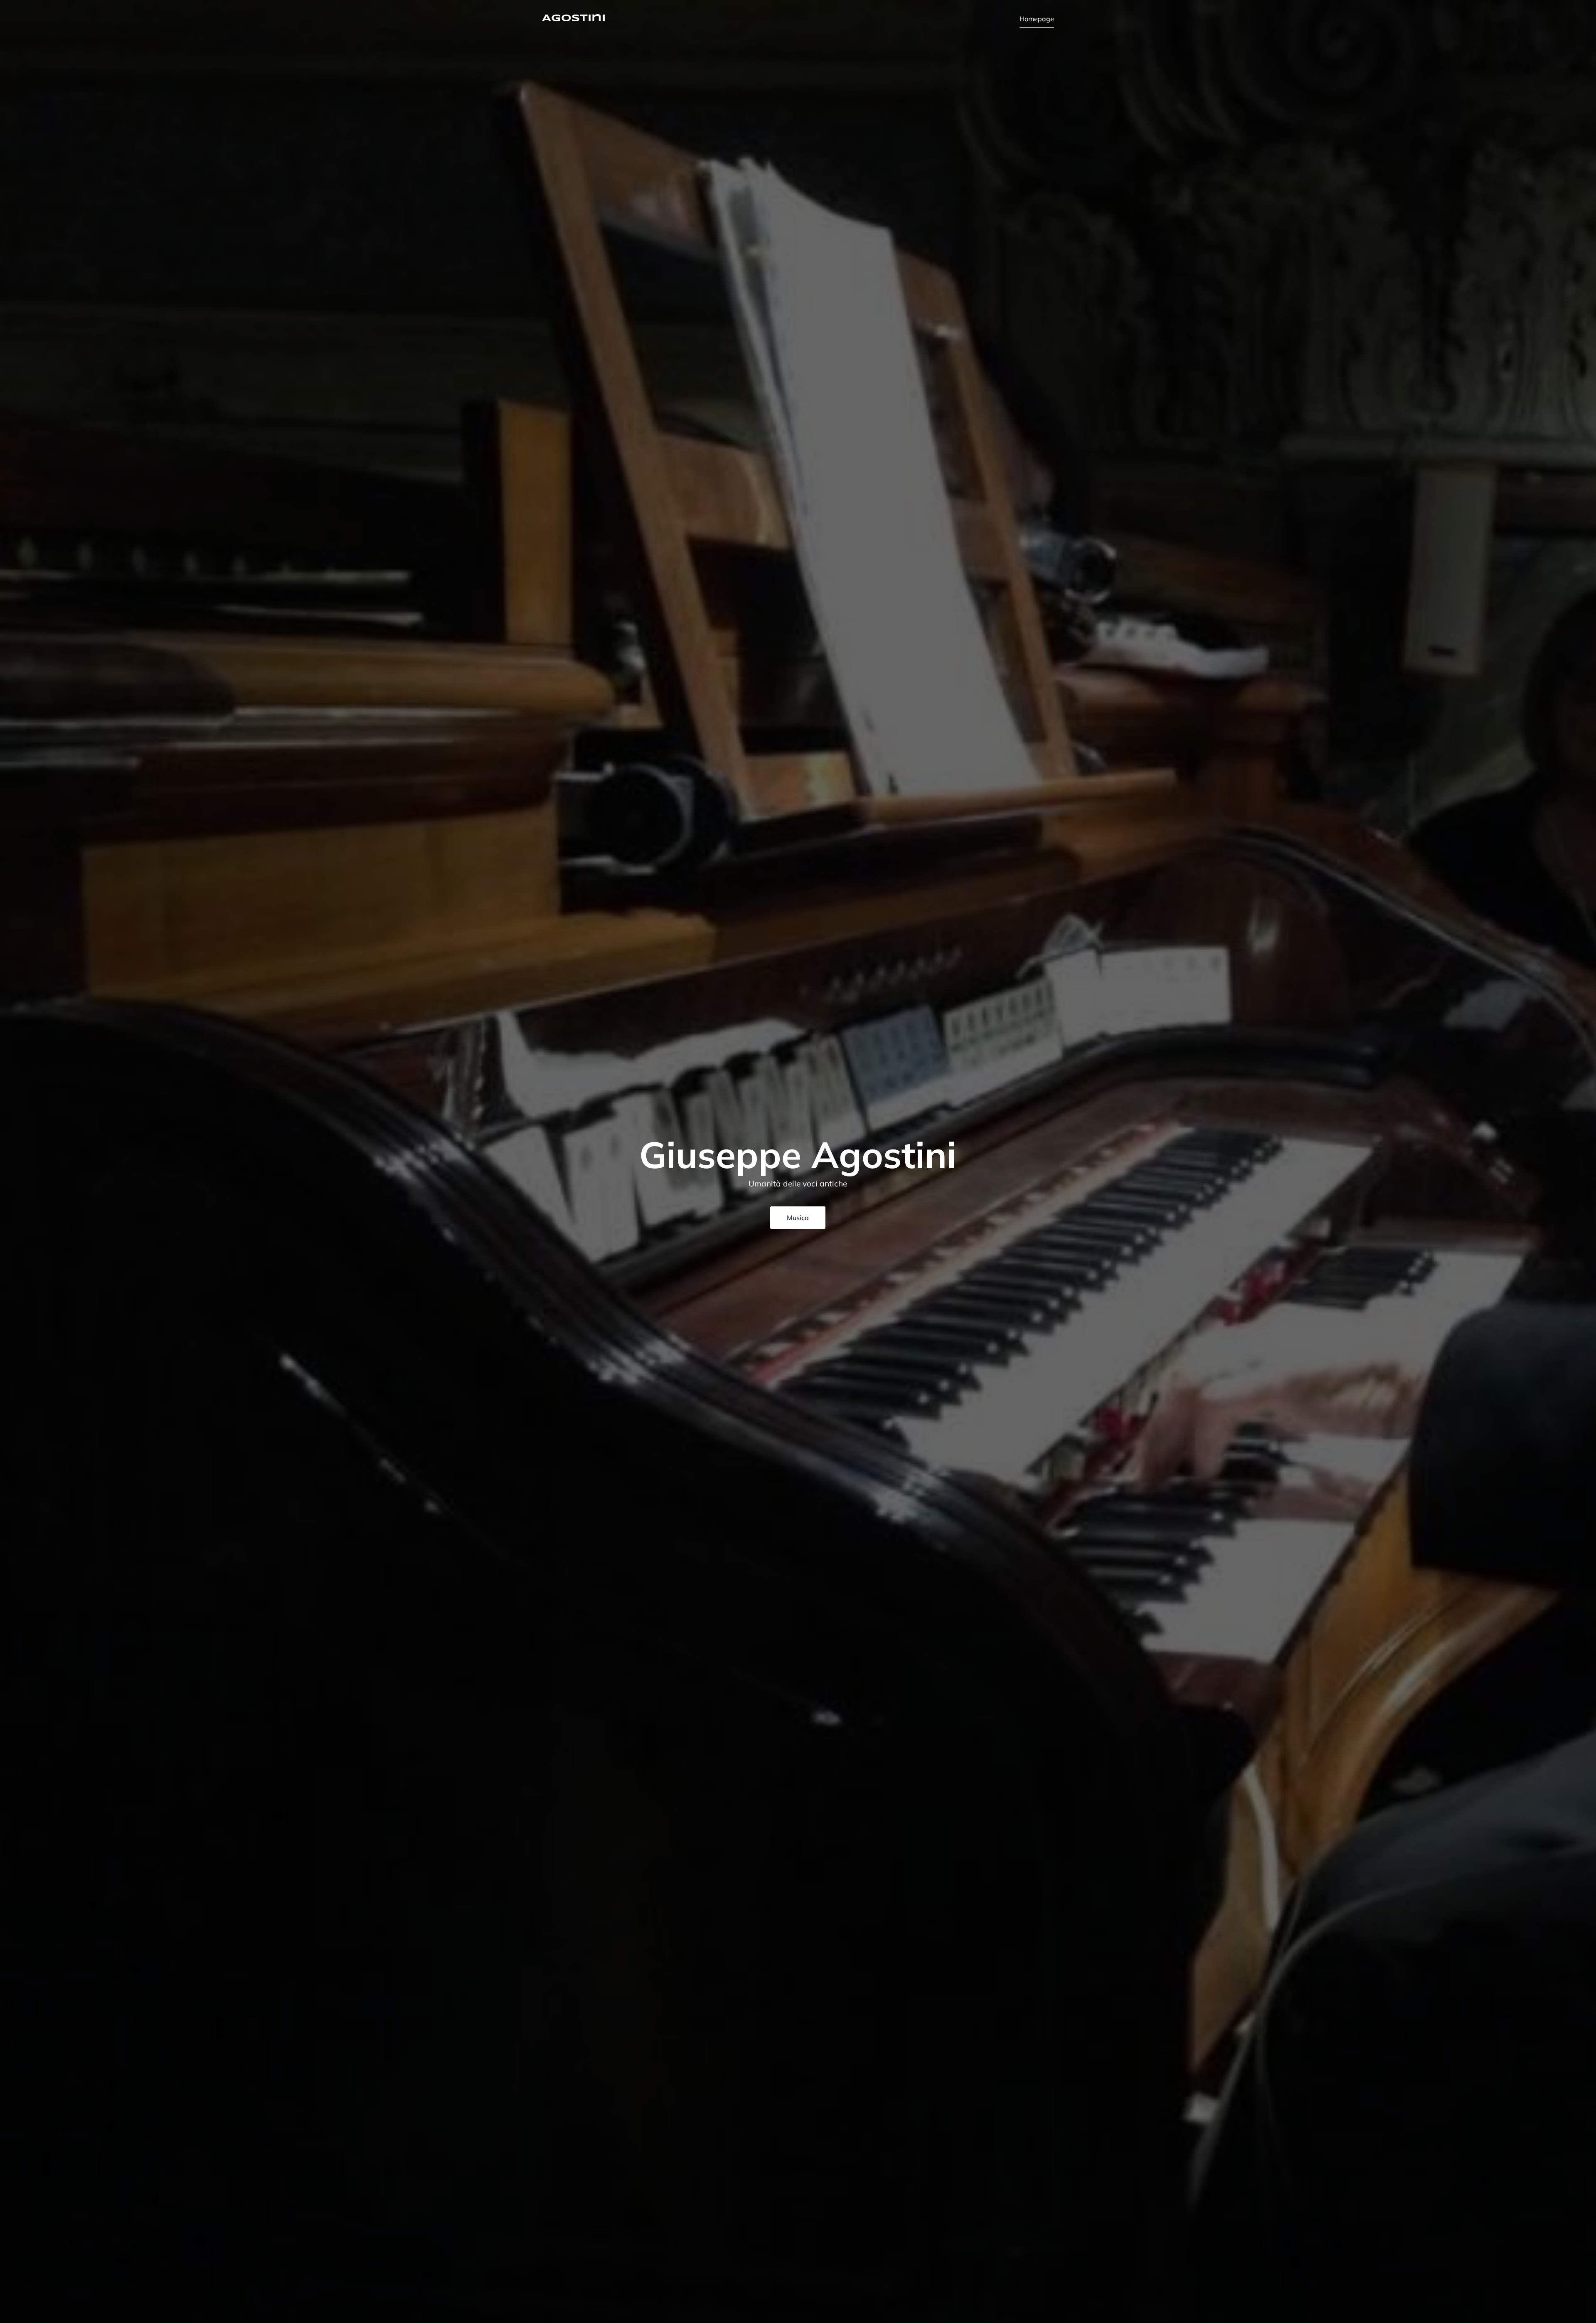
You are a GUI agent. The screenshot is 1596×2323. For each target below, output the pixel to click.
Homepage (1037, 19)
